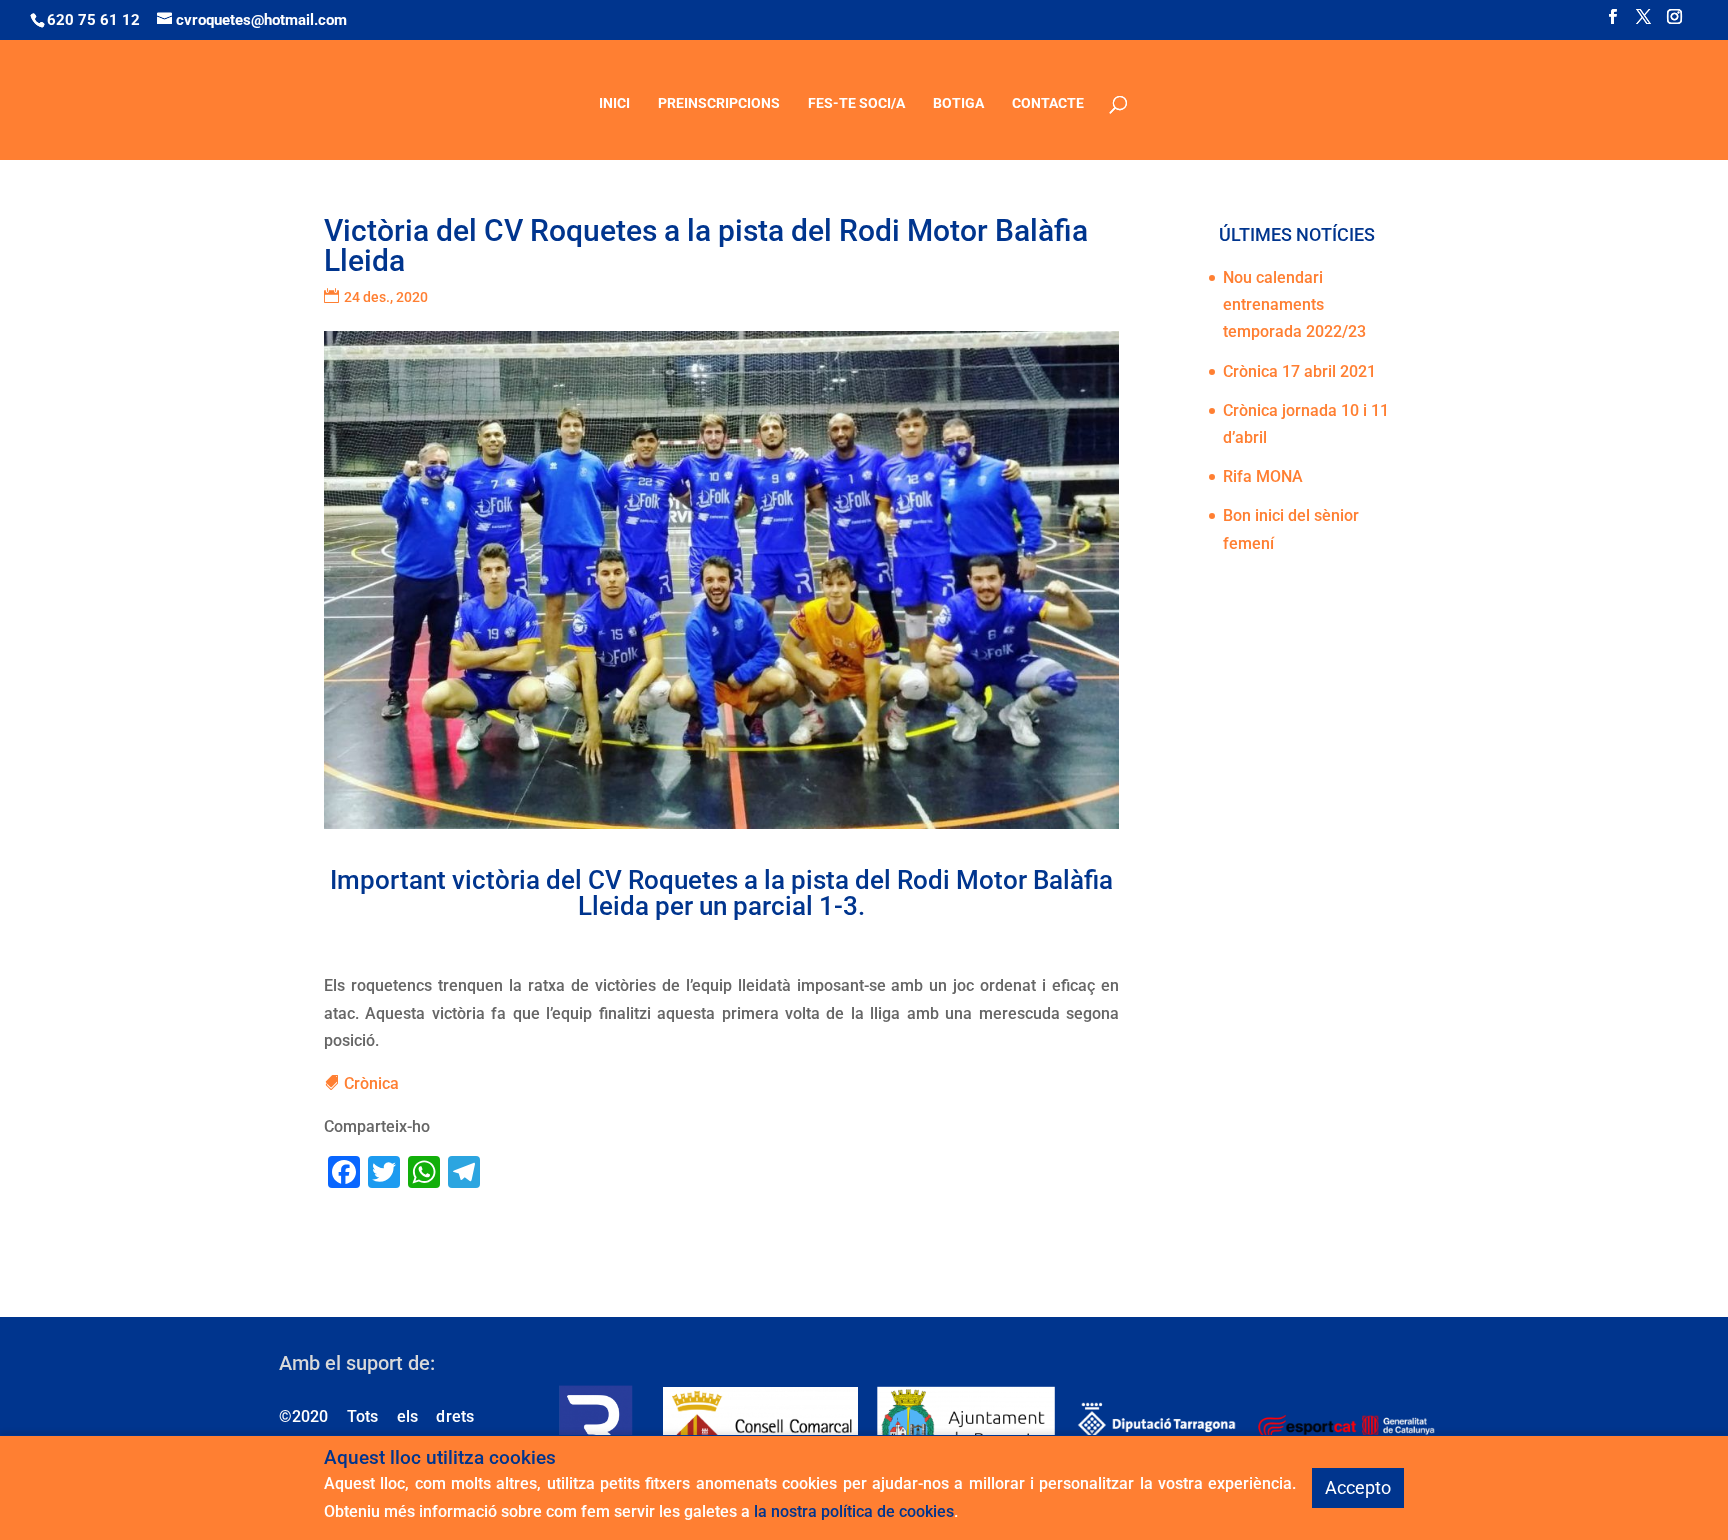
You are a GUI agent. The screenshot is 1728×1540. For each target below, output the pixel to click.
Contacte (1048, 103)
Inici (614, 103)
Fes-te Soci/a (856, 103)
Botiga (958, 103)
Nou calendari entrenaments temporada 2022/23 (1294, 304)
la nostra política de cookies (854, 1511)
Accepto (1358, 1488)
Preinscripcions (719, 103)
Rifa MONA (1263, 476)
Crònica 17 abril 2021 (1299, 371)
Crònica (371, 1083)
